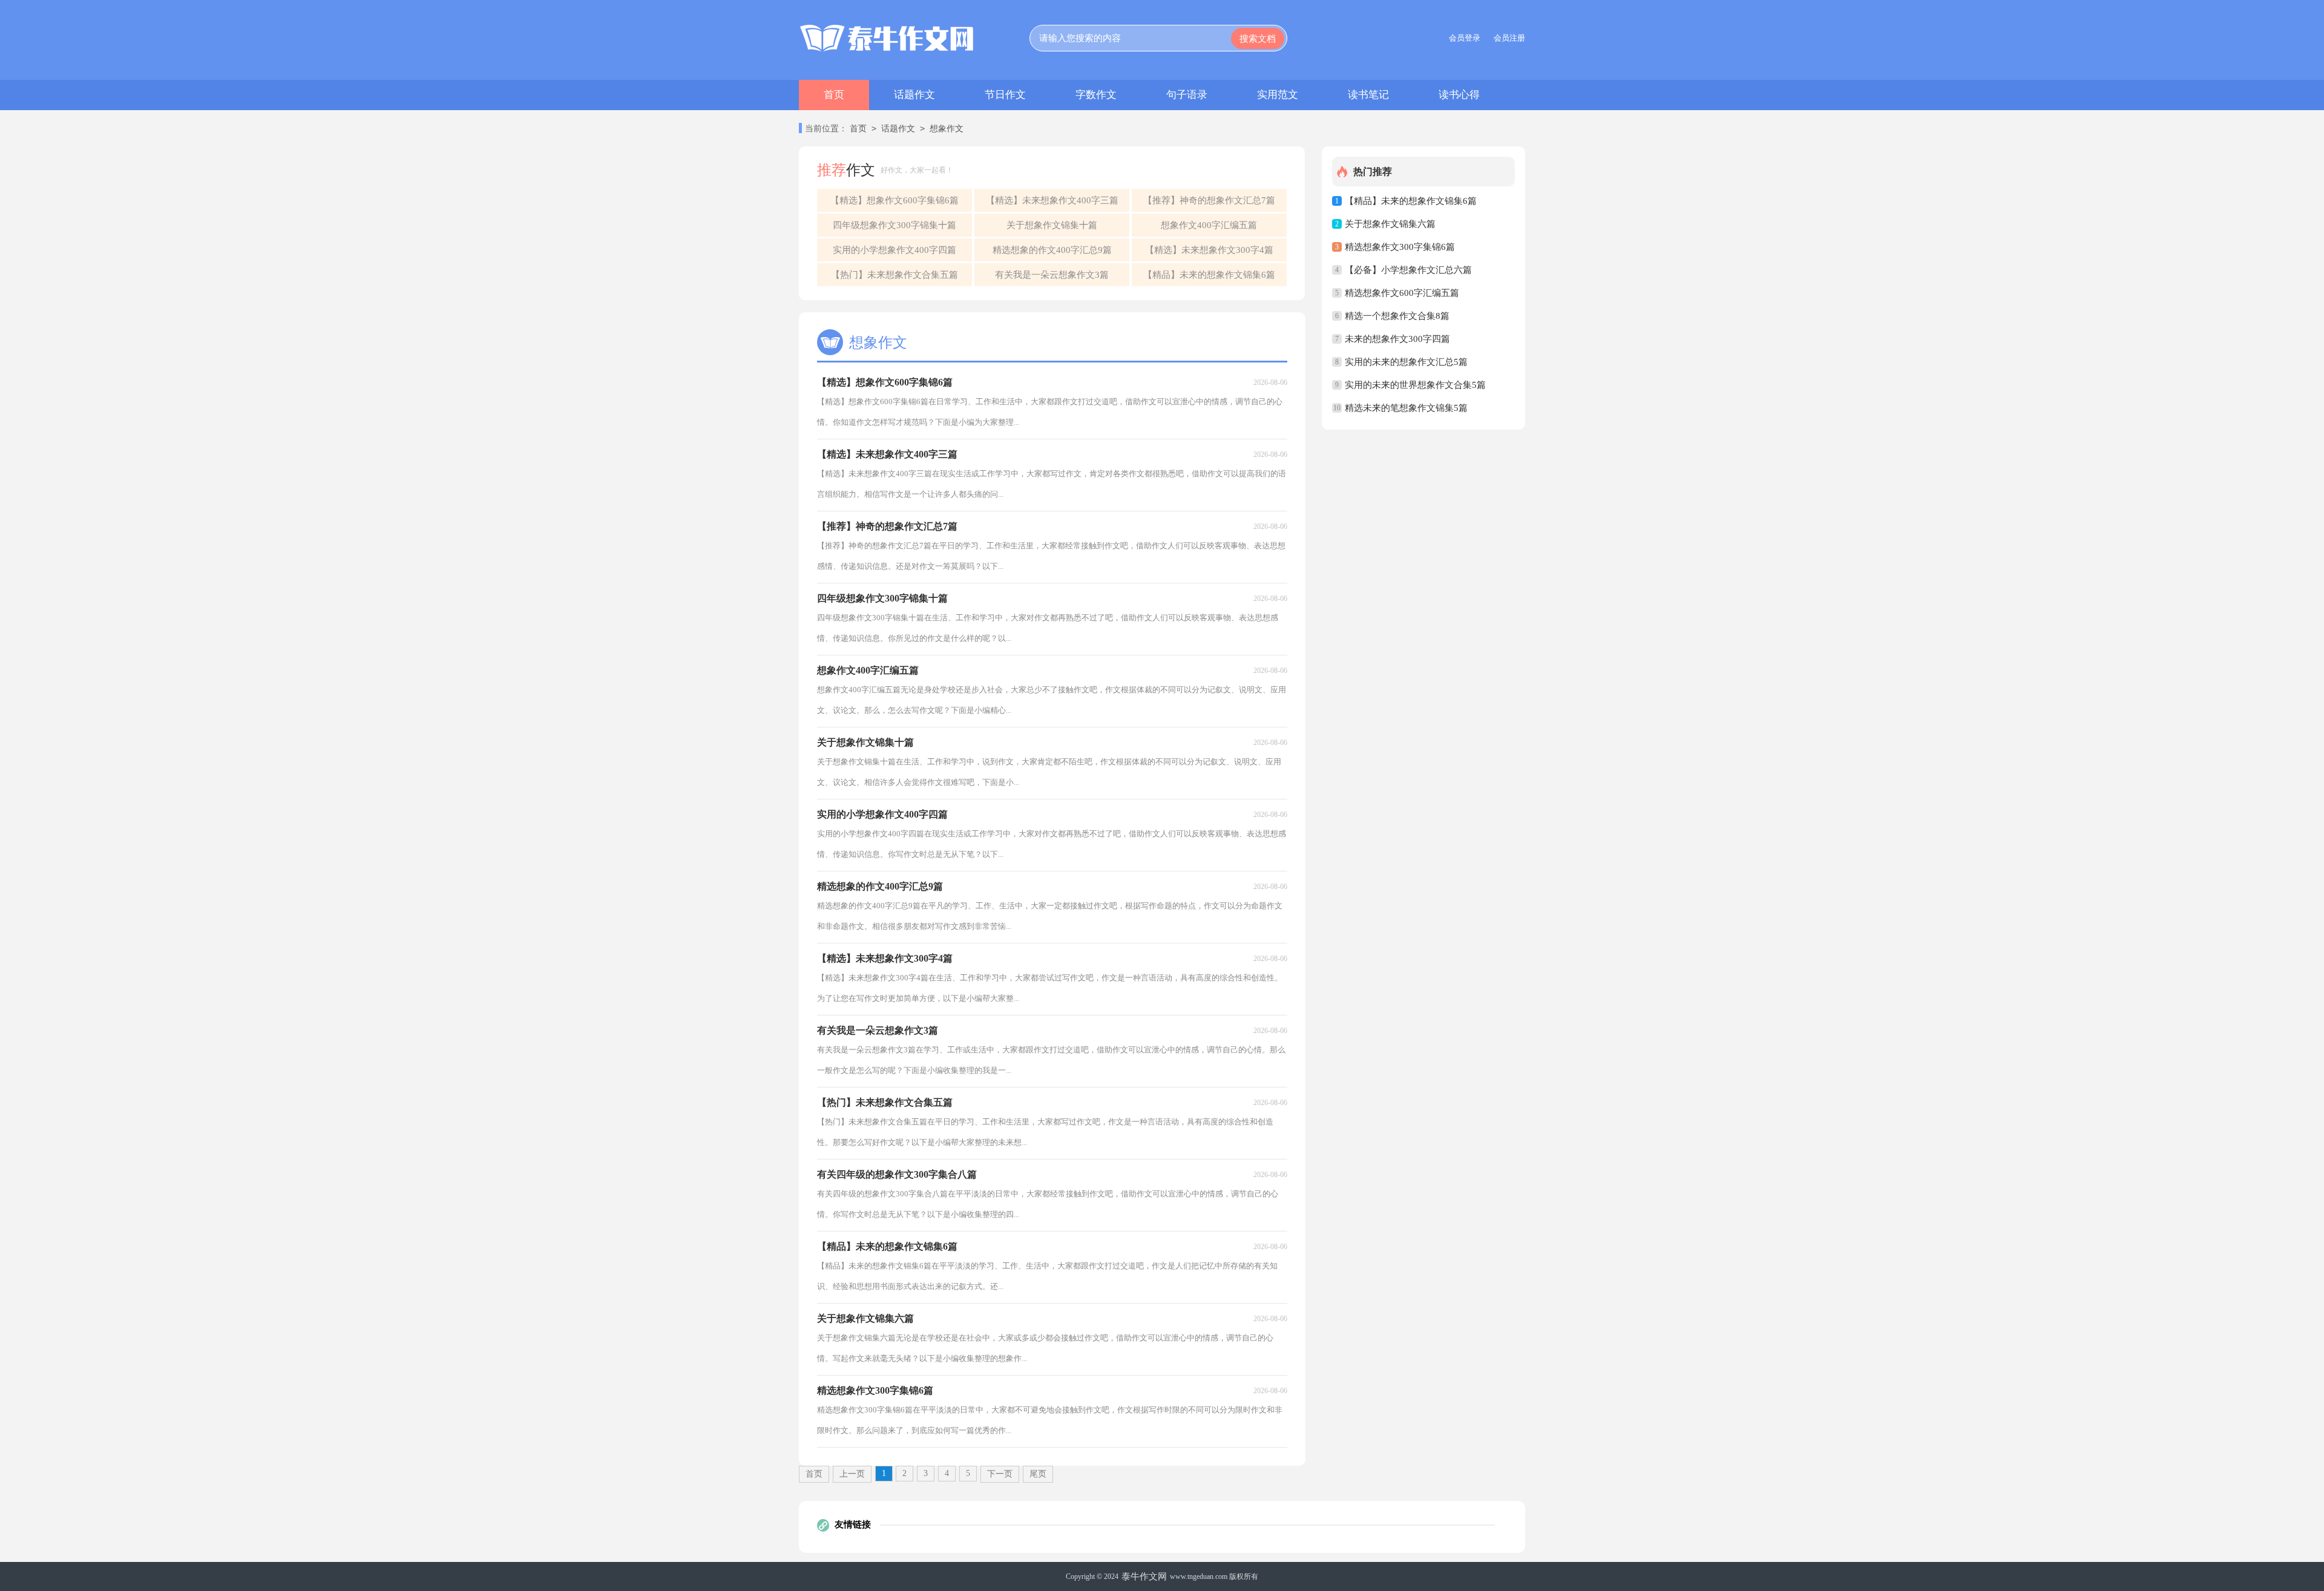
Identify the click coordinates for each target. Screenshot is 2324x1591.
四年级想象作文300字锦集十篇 (894, 225)
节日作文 (1005, 95)
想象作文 (947, 129)
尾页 (1038, 1474)
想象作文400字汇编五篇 (1209, 225)
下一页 (1000, 1474)
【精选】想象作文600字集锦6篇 (894, 200)
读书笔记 (1368, 95)
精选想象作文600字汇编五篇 (1402, 293)
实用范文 (1278, 95)
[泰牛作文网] (887, 38)
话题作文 (914, 95)
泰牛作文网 (1144, 1576)
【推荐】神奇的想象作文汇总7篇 (1209, 200)
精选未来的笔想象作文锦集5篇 (1406, 408)
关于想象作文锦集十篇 (1052, 225)
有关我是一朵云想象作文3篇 (1052, 275)
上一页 (852, 1474)
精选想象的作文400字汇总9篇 (1052, 250)
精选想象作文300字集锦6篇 (1400, 247)
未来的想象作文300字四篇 (1397, 339)
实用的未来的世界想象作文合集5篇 (1415, 385)
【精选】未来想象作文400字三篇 (1052, 200)
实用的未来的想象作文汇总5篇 (1406, 362)
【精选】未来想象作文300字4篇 (1209, 250)
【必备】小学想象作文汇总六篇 (1408, 270)
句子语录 (1187, 95)
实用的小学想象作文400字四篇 (894, 250)
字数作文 (1096, 95)
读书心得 (1459, 95)
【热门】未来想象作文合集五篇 (894, 275)
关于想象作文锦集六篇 (1390, 224)
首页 (834, 95)
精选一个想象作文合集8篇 (1397, 316)
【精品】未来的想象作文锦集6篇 (1209, 275)
